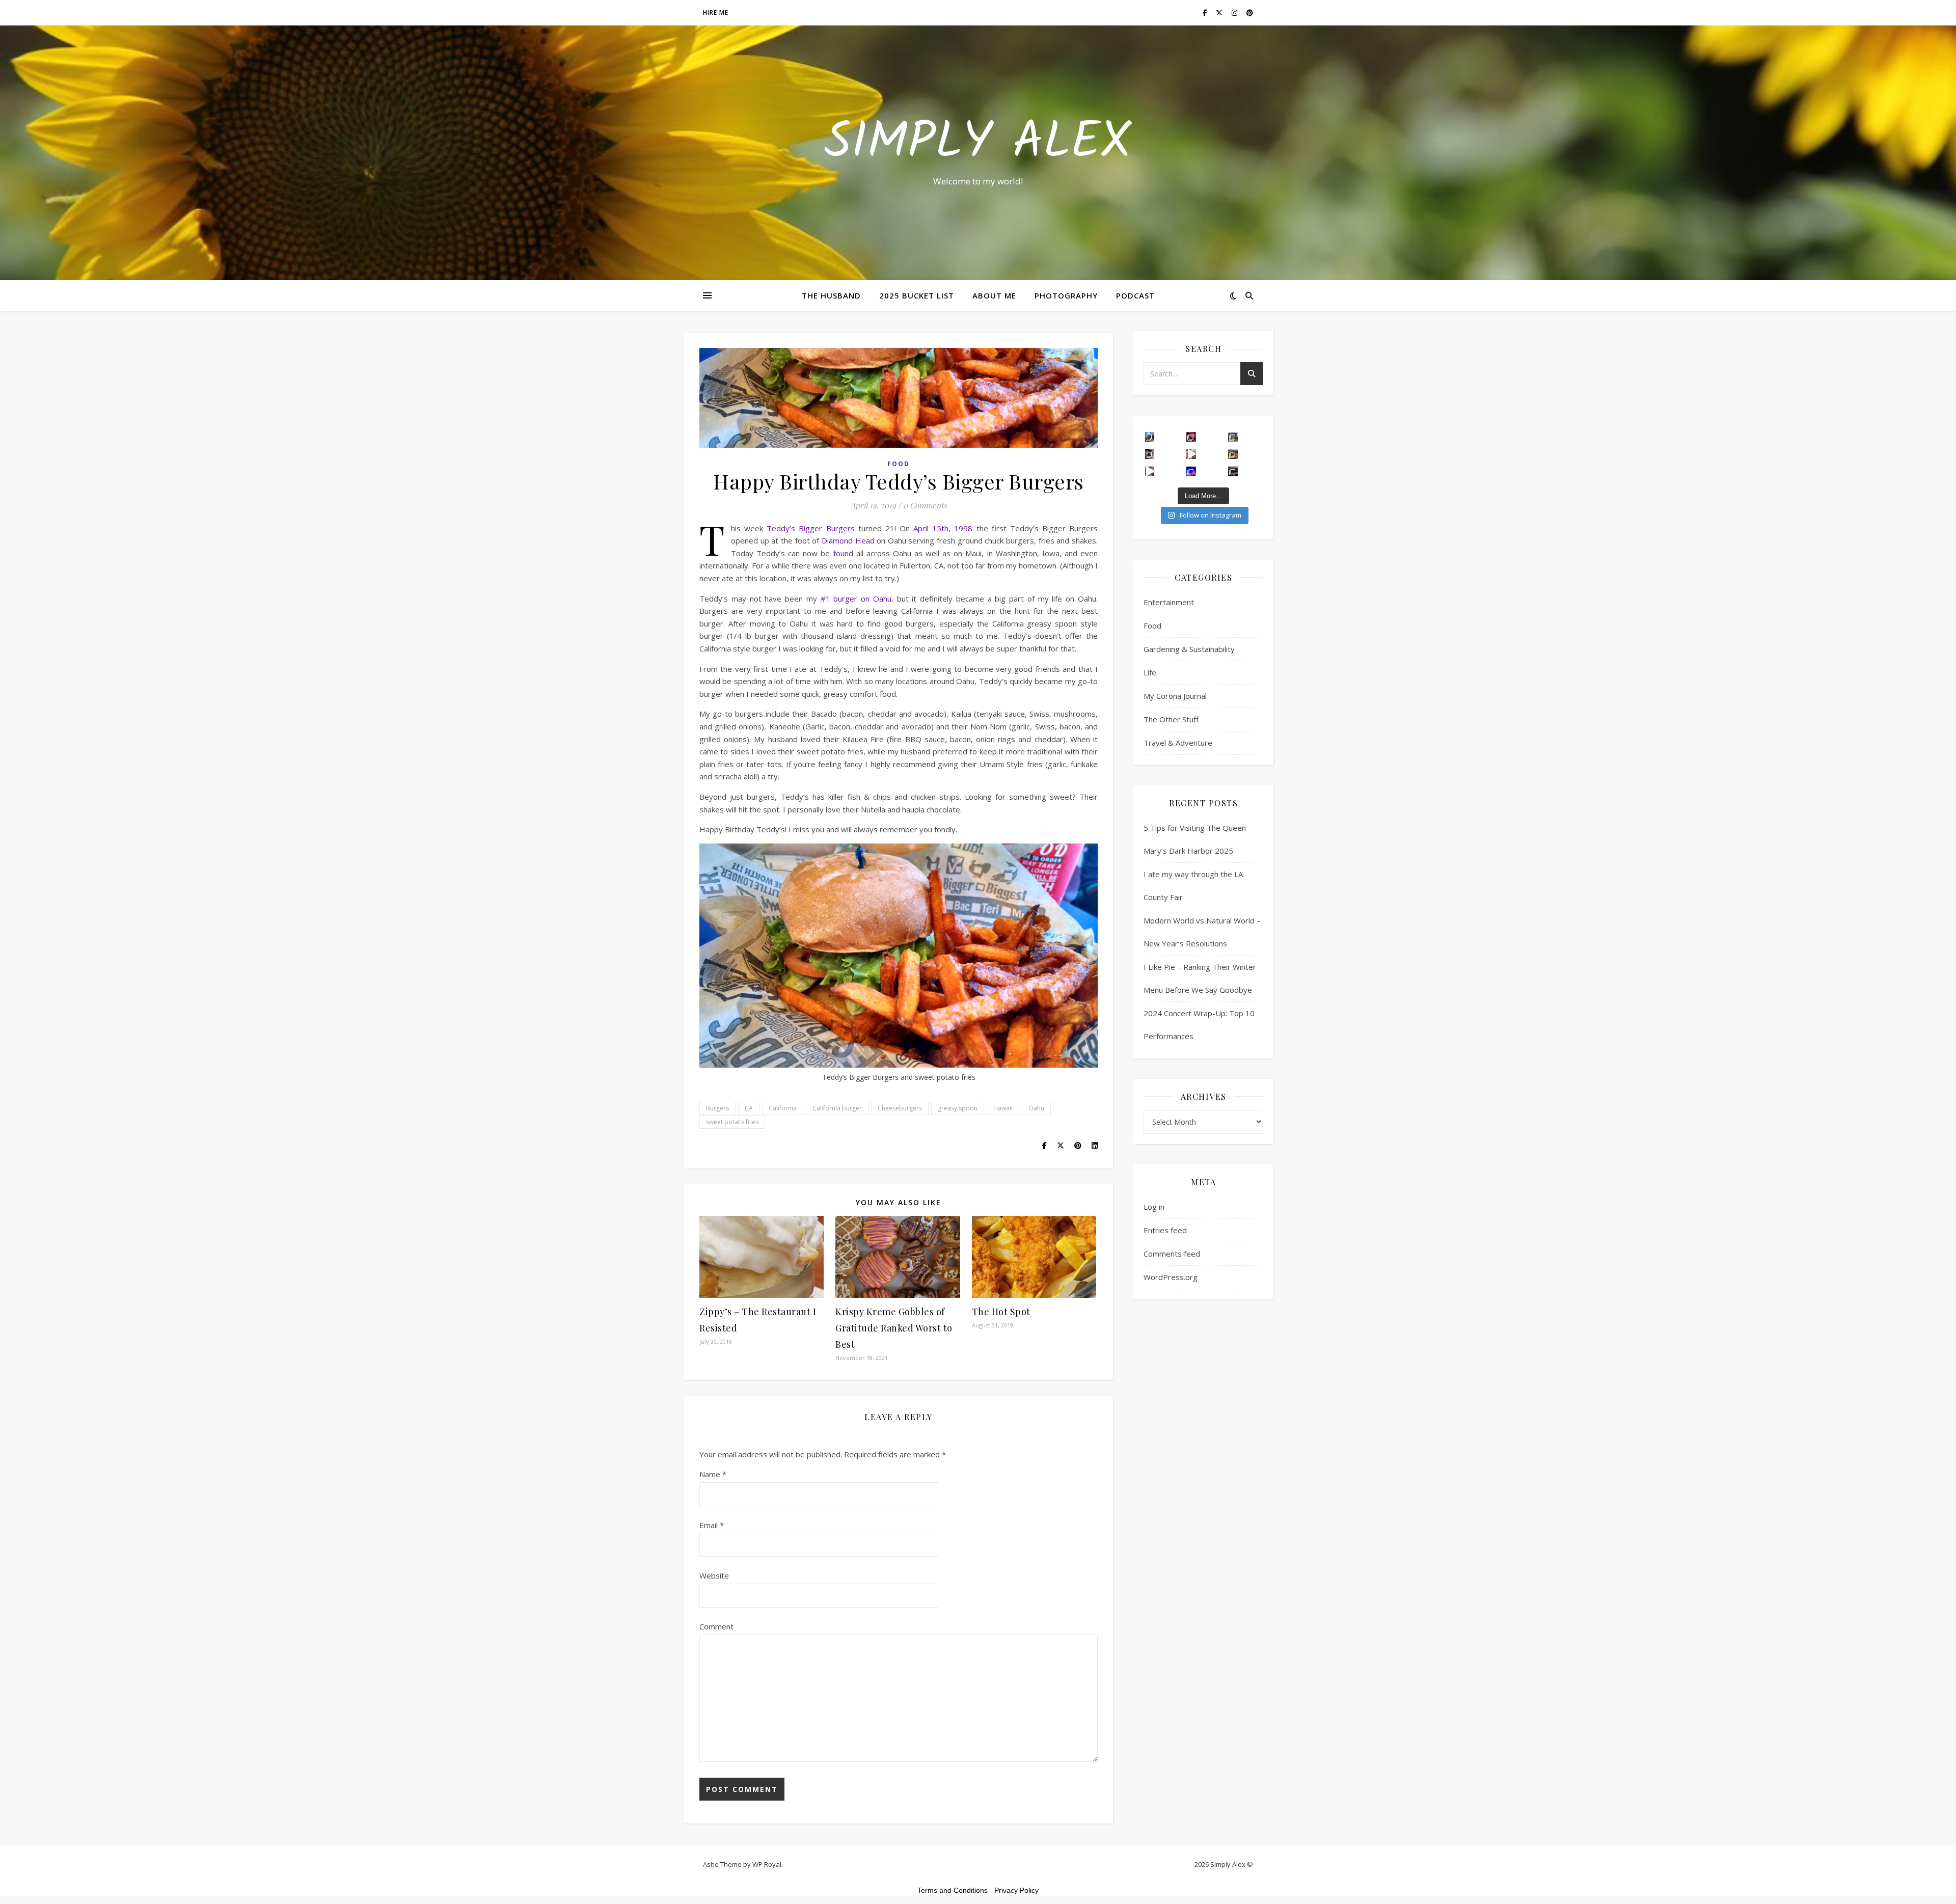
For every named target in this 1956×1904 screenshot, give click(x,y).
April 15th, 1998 (943, 528)
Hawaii (1003, 1108)
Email (712, 1525)
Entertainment (1169, 602)
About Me (994, 295)
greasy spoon (958, 1108)
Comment (716, 1626)
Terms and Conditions (953, 1890)
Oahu (1036, 1108)
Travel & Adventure (1178, 743)
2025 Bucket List (917, 295)
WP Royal (767, 1864)
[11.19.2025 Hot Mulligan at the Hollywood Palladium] (1191, 437)
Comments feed (1172, 1254)
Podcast (1135, 295)
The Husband (831, 295)
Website (714, 1575)
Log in (1154, 1207)
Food (899, 464)
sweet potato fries (732, 1122)
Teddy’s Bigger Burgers (810, 528)
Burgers (717, 1108)
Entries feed (1165, 1230)
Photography (1066, 295)
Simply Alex (978, 144)
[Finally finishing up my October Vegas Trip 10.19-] (1233, 437)
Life (1150, 672)
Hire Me (716, 12)
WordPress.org (1171, 1277)
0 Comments (925, 505)
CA (749, 1108)
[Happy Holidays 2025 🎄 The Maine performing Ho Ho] (1191, 454)
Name (713, 1474)
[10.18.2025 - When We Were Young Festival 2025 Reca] (1150, 471)
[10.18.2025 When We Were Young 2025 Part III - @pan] (1191, 471)
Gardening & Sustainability (1189, 649)
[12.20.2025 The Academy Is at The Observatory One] (1150, 437)
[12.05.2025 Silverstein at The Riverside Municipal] (1150, 454)
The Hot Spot (1001, 1312)
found (845, 553)
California (783, 1108)
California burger (837, 1108)
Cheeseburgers (900, 1108)
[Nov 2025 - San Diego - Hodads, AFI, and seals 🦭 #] (1233, 454)
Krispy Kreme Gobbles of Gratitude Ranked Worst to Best (894, 1328)
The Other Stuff (1171, 719)
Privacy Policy (1016, 1890)
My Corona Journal (1175, 696)
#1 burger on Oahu (856, 599)
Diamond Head (848, 540)
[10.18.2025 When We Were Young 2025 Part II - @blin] (1233, 471)
